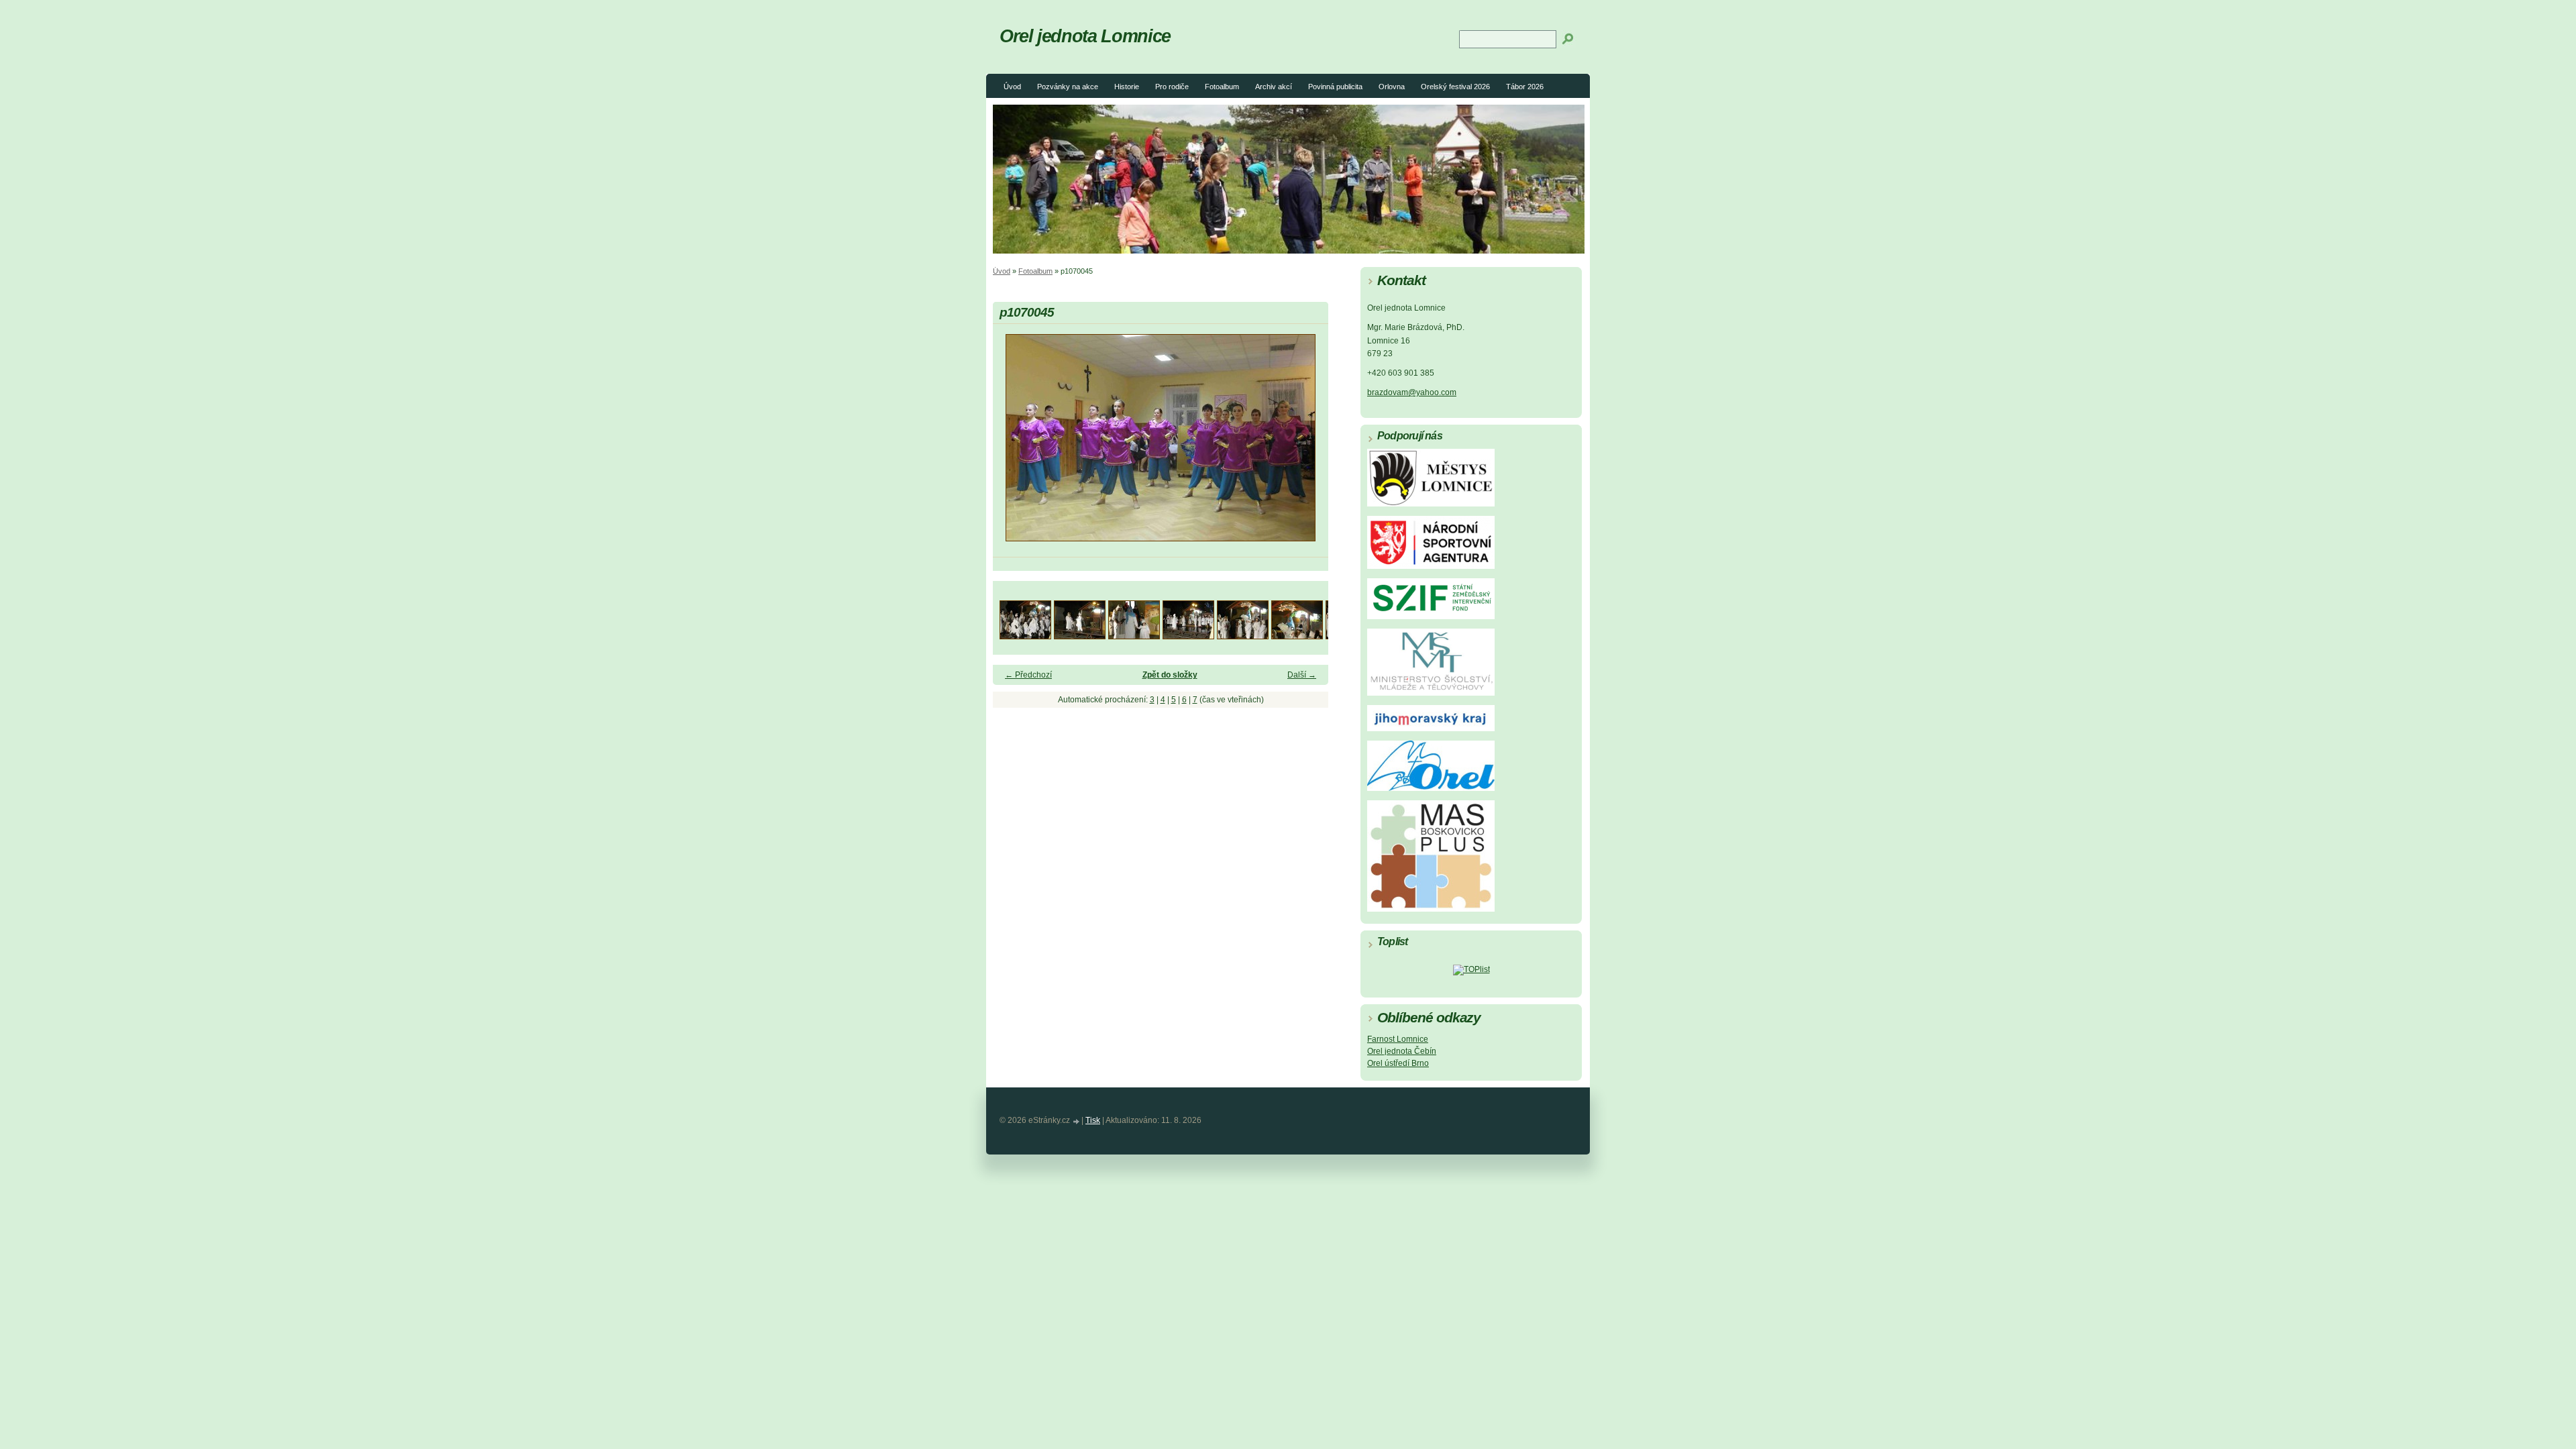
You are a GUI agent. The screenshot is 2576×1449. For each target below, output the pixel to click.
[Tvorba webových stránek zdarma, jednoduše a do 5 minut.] (1077, 1121)
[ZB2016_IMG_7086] (1134, 636)
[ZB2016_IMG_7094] (1297, 636)
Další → (1302, 675)
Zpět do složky (1170, 675)
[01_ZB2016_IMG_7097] (1025, 636)
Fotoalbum (1222, 87)
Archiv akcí (1274, 87)
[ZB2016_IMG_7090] (1188, 636)
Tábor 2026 (1525, 87)
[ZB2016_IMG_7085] (1080, 636)
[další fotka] (1306, 444)
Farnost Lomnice (1398, 1039)
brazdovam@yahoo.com (1412, 392)
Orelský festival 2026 (1455, 87)
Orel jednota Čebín (1402, 1051)
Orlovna (1392, 87)
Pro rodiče (1172, 87)
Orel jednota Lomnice (1085, 36)
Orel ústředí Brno (1398, 1063)
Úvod (1012, 87)
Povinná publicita (1335, 87)
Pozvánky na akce (1068, 87)
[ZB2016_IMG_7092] (1243, 636)
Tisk (1093, 1120)
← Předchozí (1028, 675)
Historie (1127, 87)
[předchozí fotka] (1015, 444)
